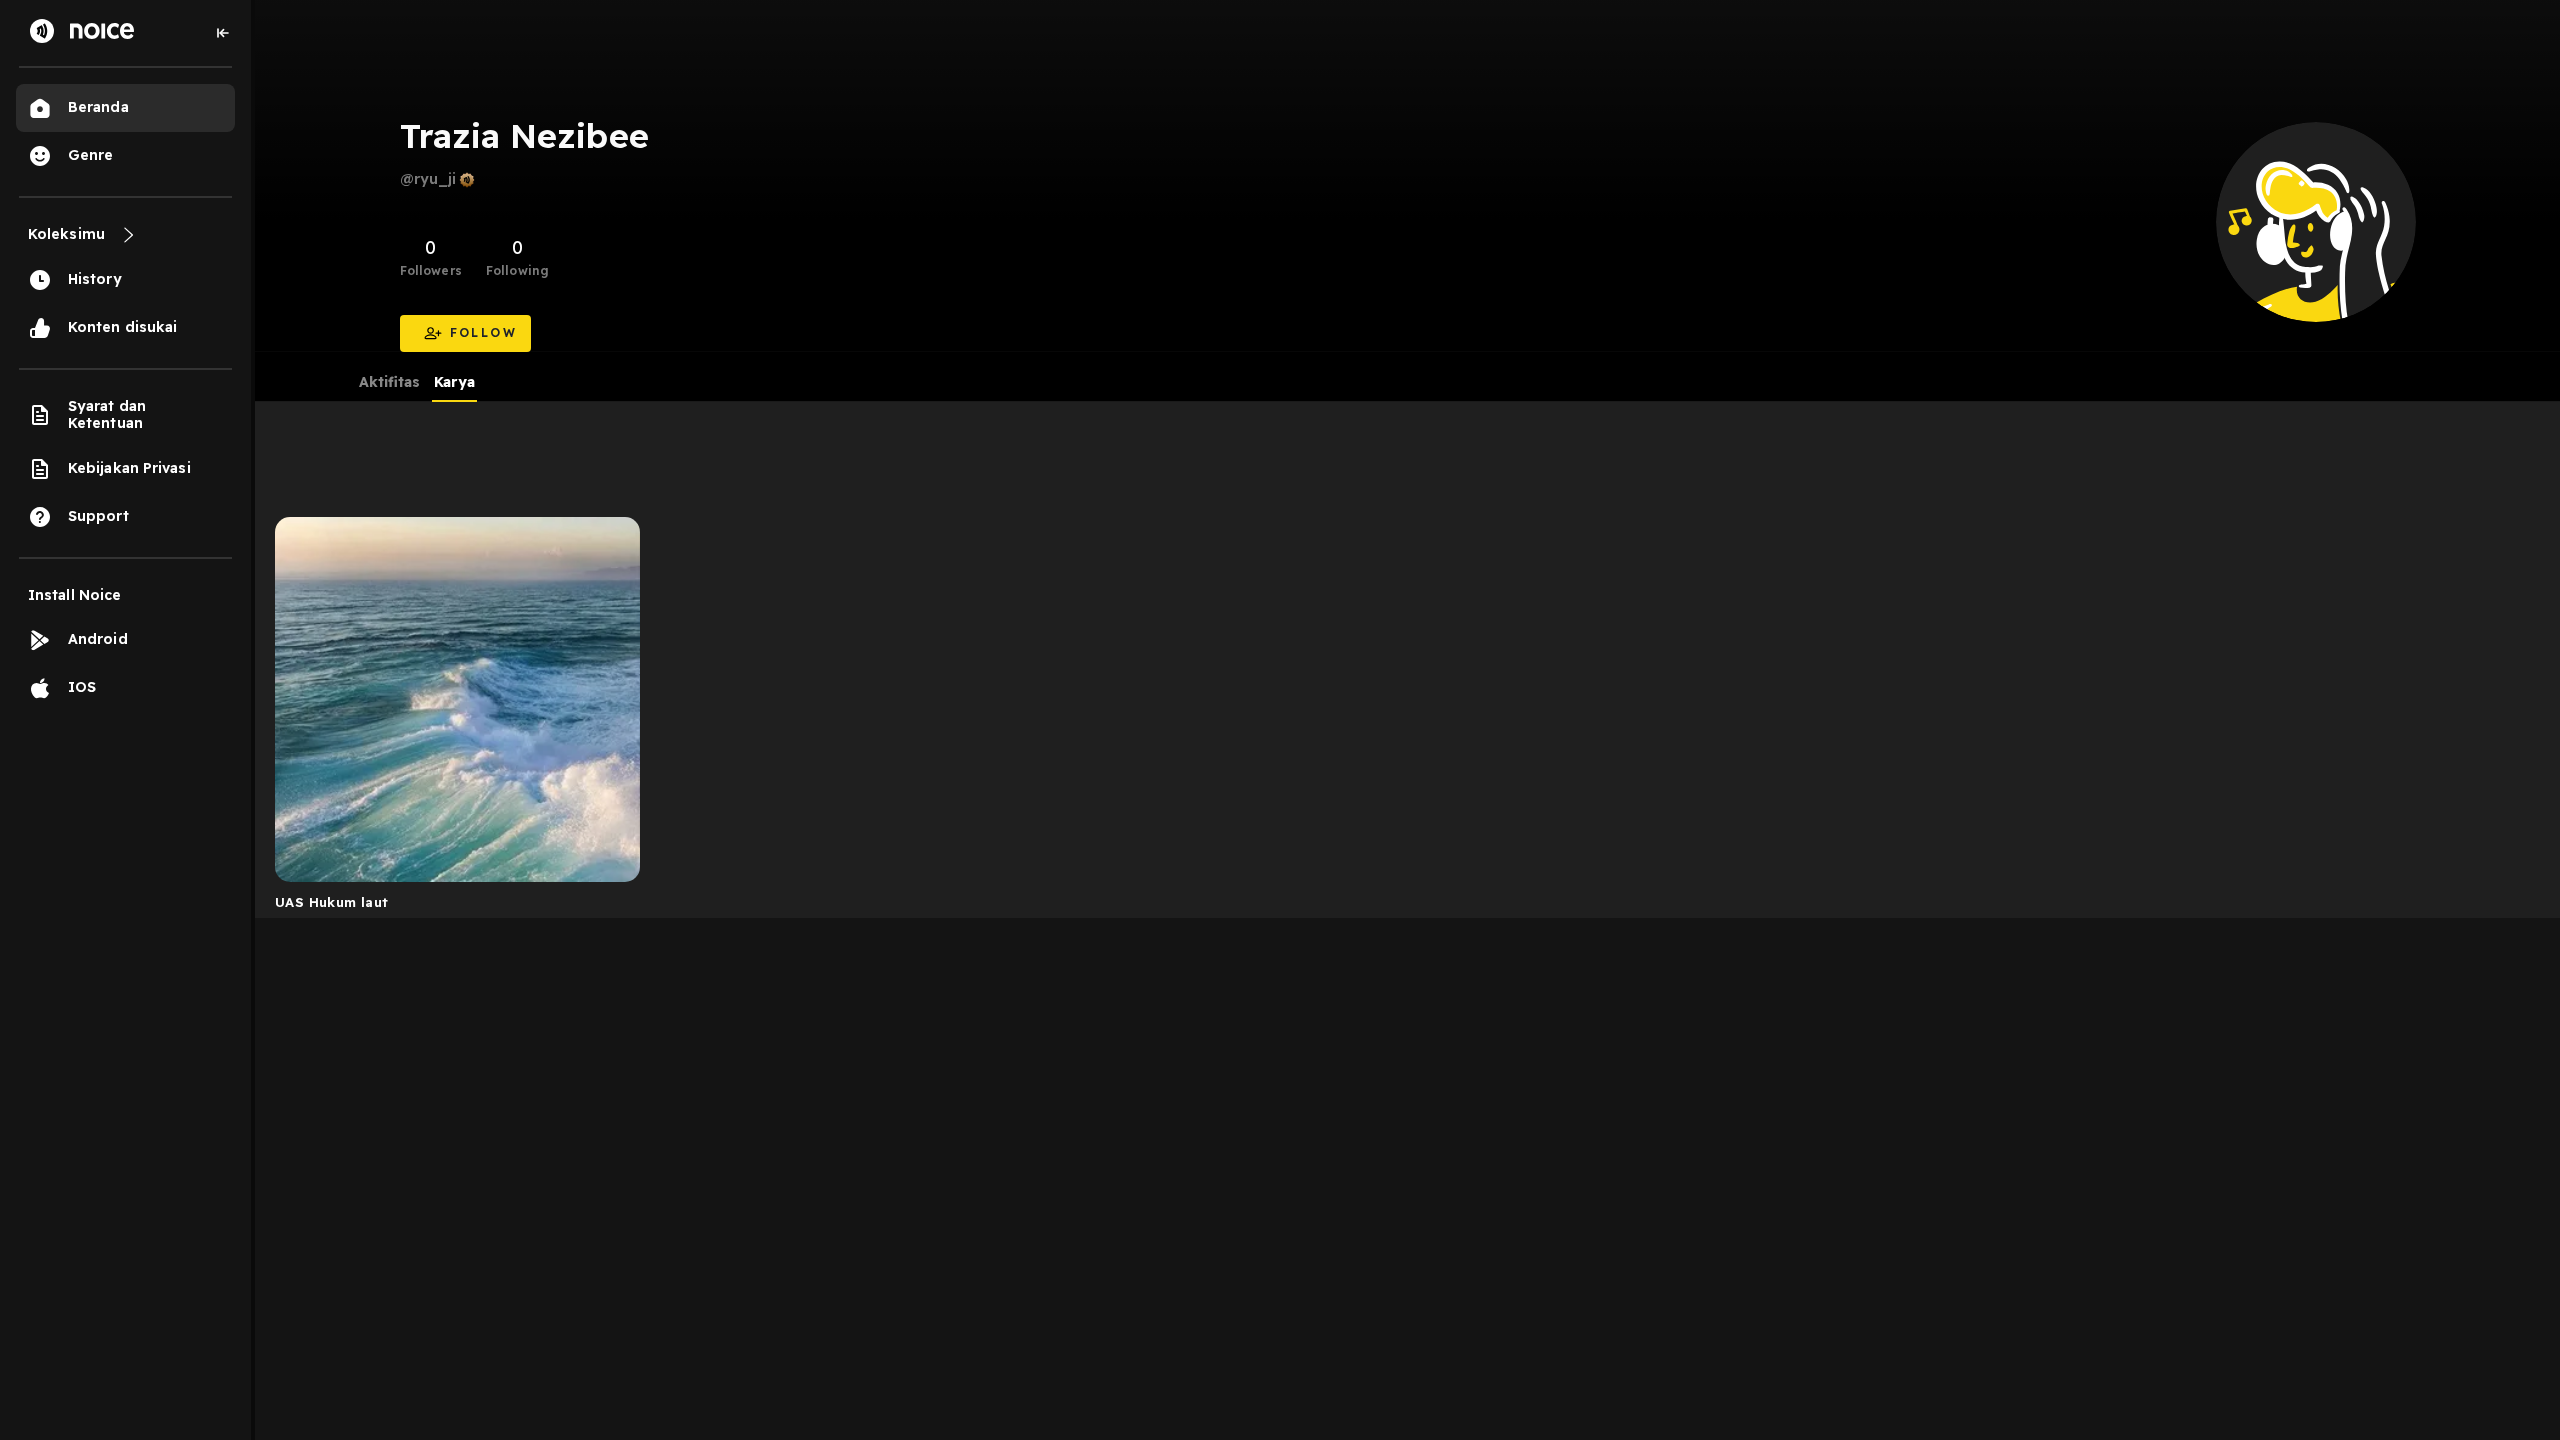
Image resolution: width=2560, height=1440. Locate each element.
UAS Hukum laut (331, 902)
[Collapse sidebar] (223, 33)
